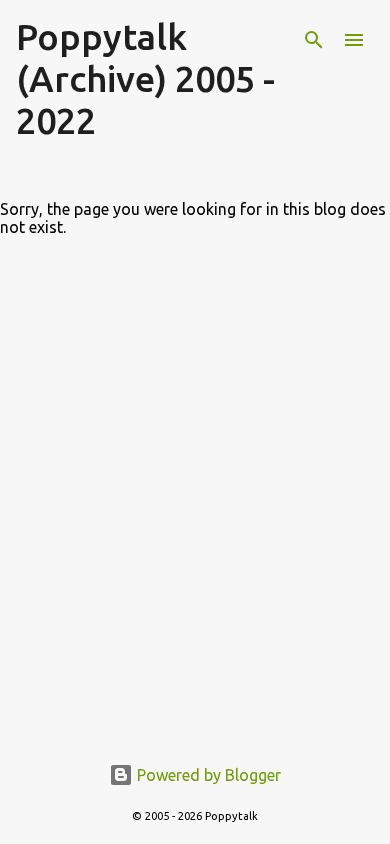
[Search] (314, 40)
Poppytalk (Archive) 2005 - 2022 (145, 78)
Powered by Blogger (207, 775)
